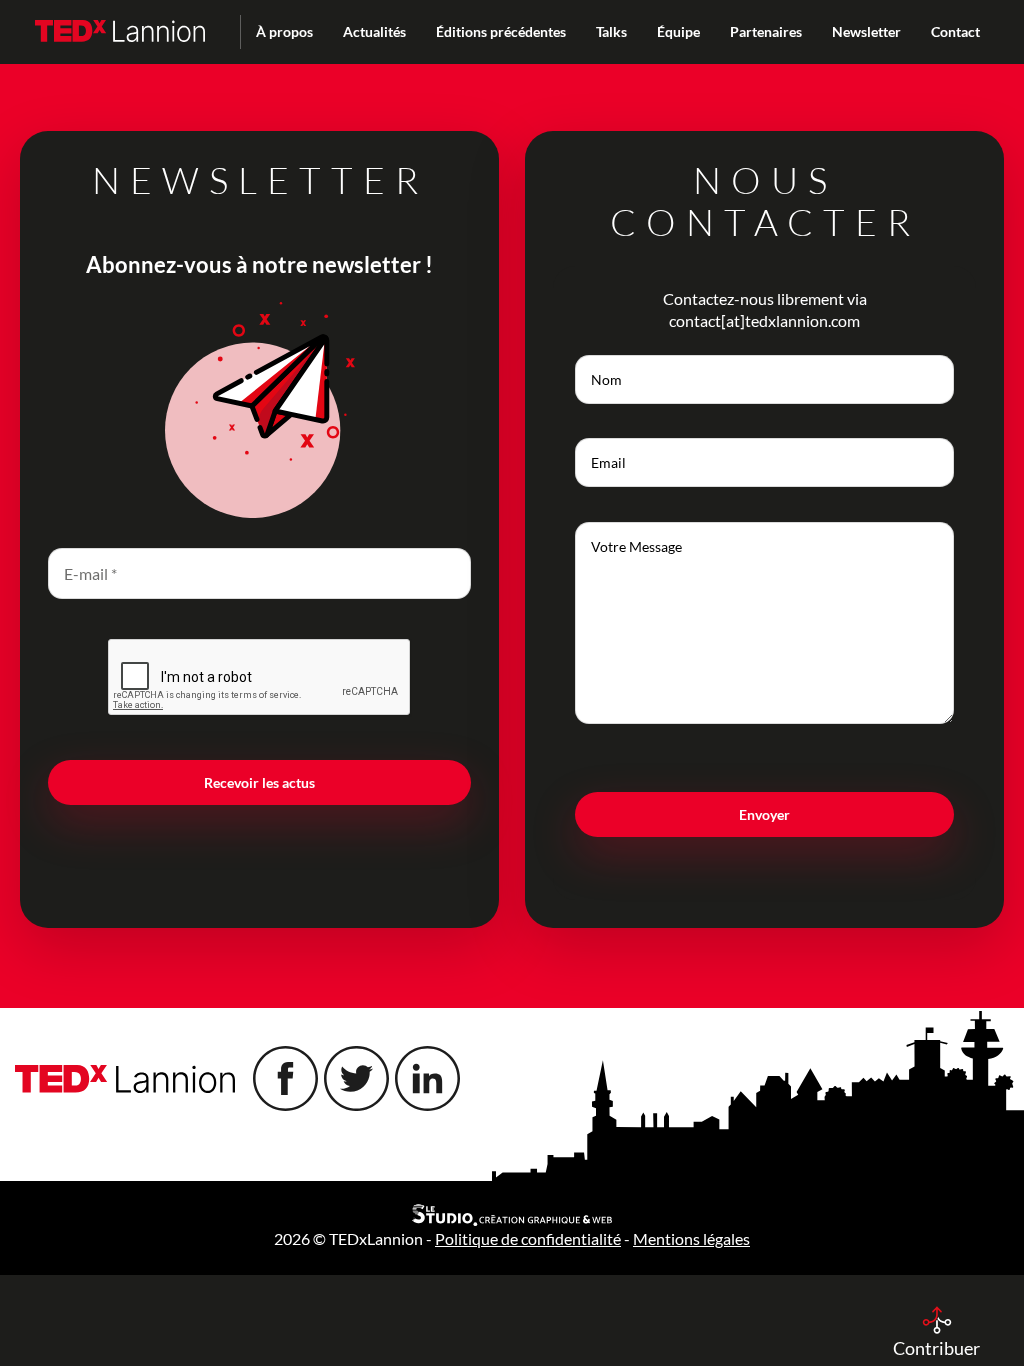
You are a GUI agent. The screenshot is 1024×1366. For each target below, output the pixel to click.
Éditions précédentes (501, 31)
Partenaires (766, 31)
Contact (955, 31)
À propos (284, 31)
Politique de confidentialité (528, 1238)
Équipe (678, 31)
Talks (611, 31)
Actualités (374, 31)
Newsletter (866, 31)
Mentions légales (691, 1238)
